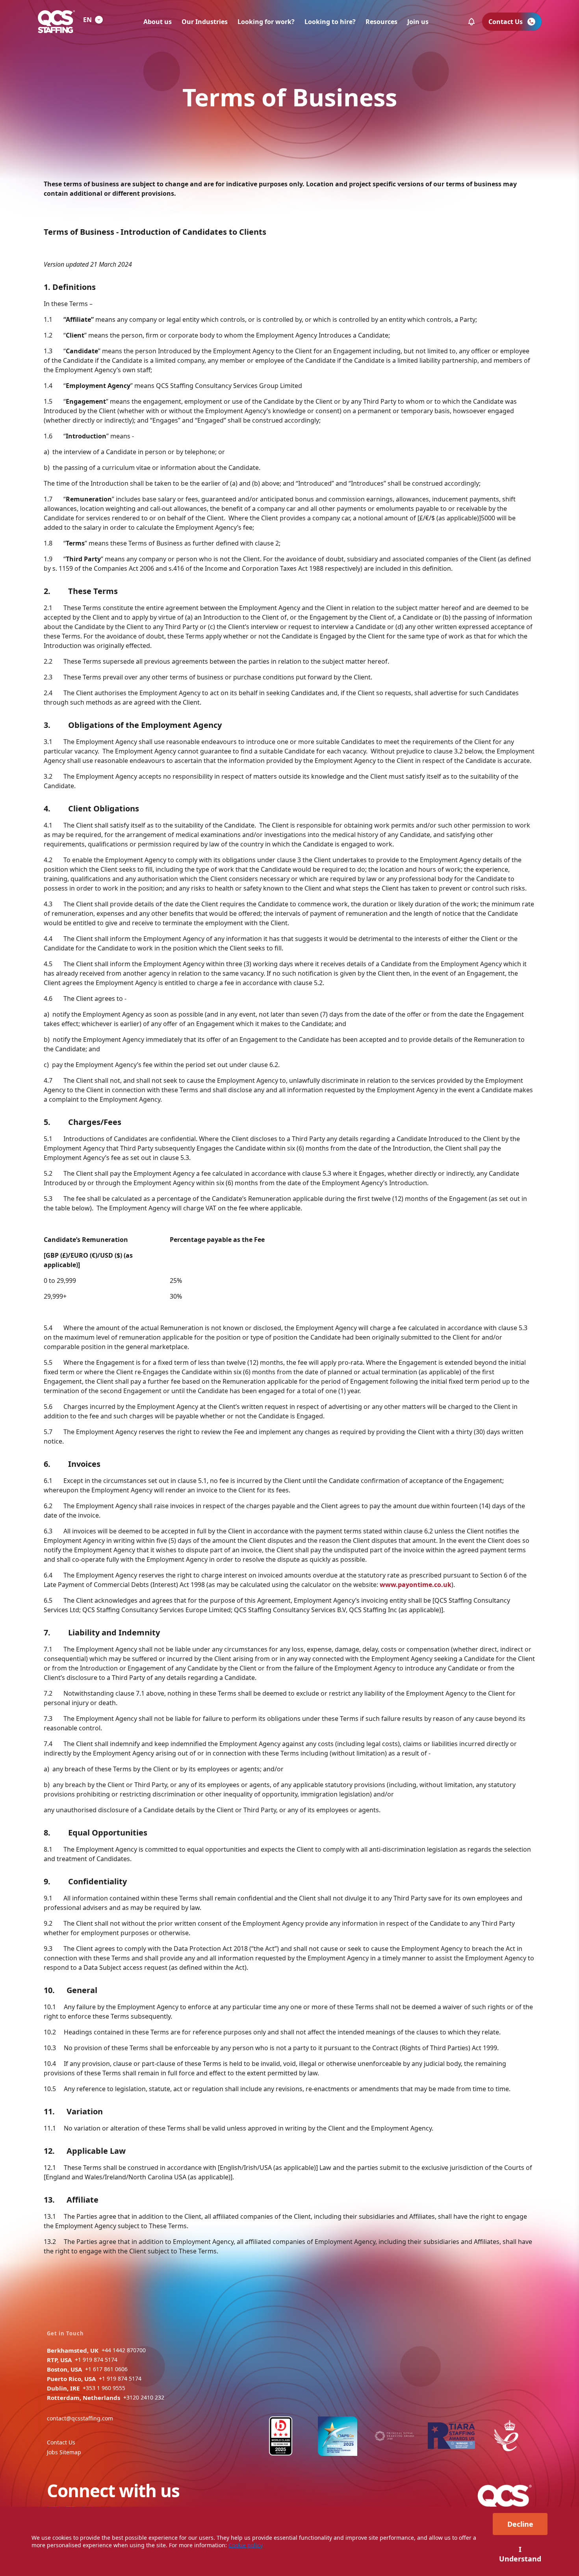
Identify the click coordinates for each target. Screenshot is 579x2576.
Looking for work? (266, 22)
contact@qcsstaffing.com (80, 2418)
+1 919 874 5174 (96, 2360)
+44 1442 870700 (124, 2350)
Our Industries (205, 22)
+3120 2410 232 (144, 2397)
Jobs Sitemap (64, 2452)
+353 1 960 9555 (104, 2388)
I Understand (520, 2554)
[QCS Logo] (56, 22)
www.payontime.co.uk (416, 1585)
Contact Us (61, 2442)
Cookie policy (246, 2545)
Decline (520, 2524)
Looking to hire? (330, 22)
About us (158, 22)
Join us (418, 22)
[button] (471, 22)
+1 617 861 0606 (106, 2369)
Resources (381, 22)
